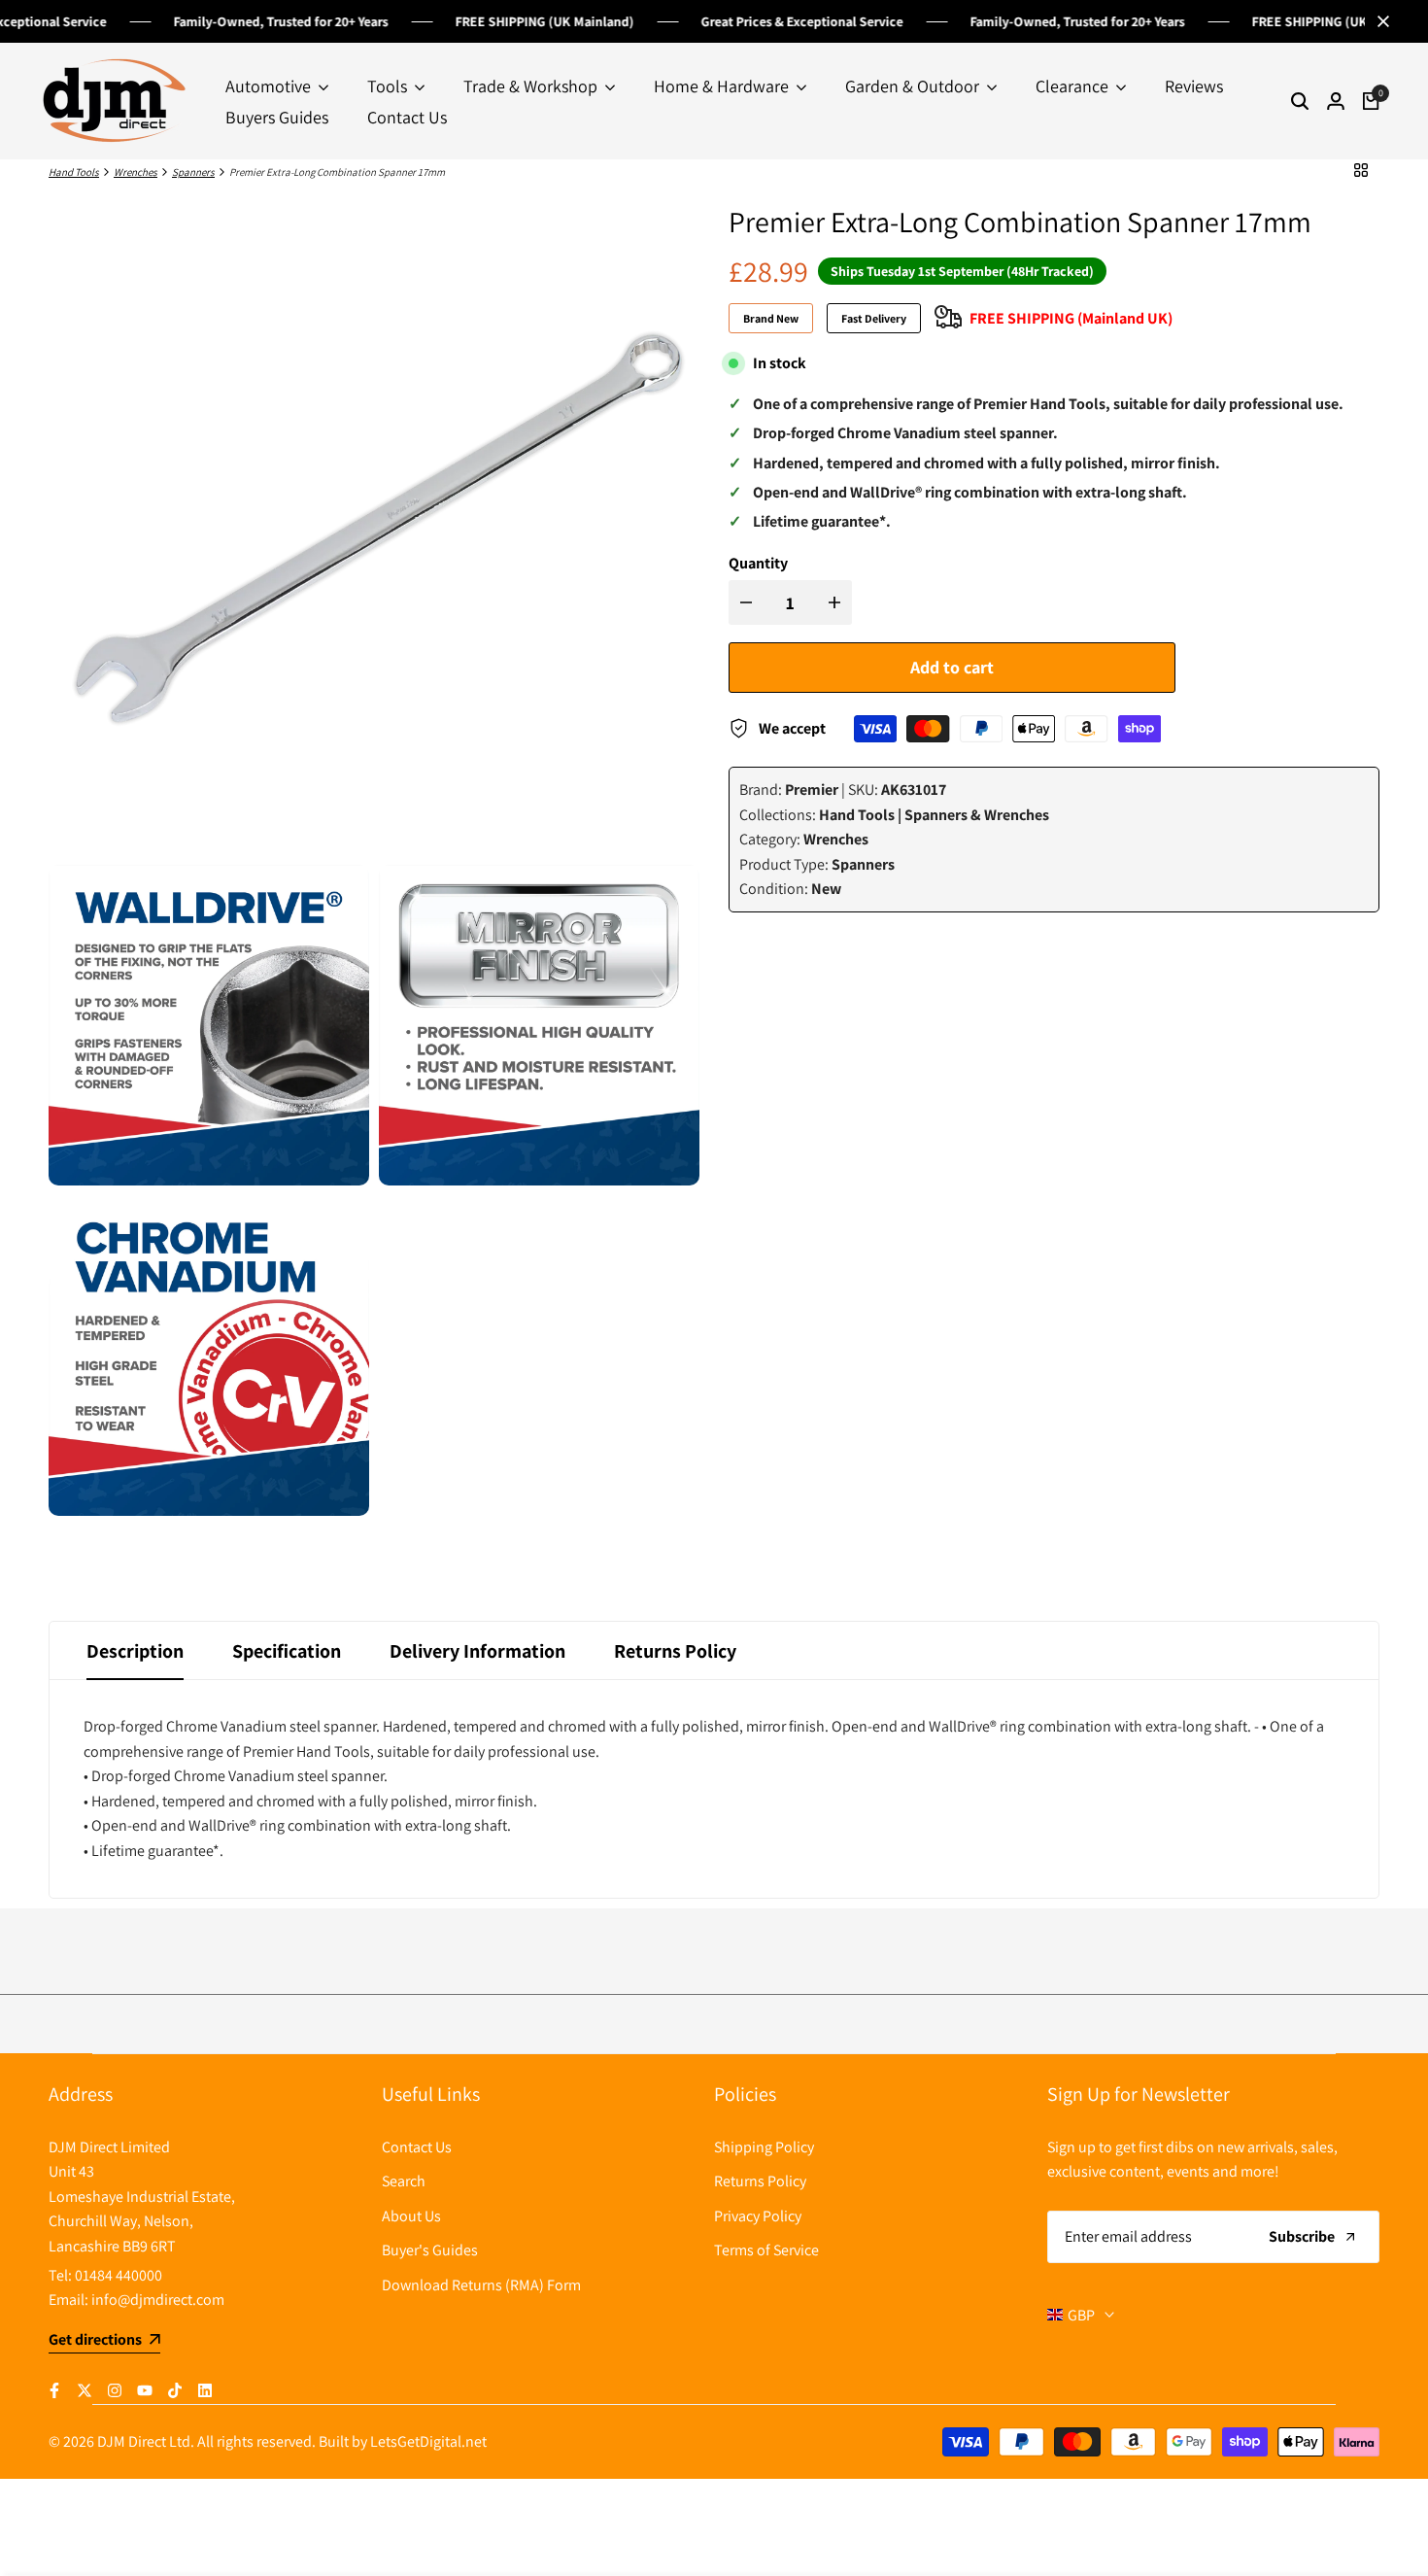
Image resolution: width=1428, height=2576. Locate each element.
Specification (287, 1651)
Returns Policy (675, 1651)
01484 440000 (119, 2275)
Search (404, 2181)
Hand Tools (74, 172)
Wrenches (136, 172)
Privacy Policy (758, 2216)
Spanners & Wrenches (977, 815)
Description (135, 1651)
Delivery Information (477, 1651)
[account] (1336, 101)
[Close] (1379, 21)
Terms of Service (766, 2250)
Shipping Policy (764, 2147)
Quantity (758, 563)
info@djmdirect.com (158, 2300)
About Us (411, 2216)
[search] (1300, 101)
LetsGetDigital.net (428, 2441)
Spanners (193, 172)
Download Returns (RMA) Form (481, 2285)
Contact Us (417, 2147)
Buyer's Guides (430, 2250)
